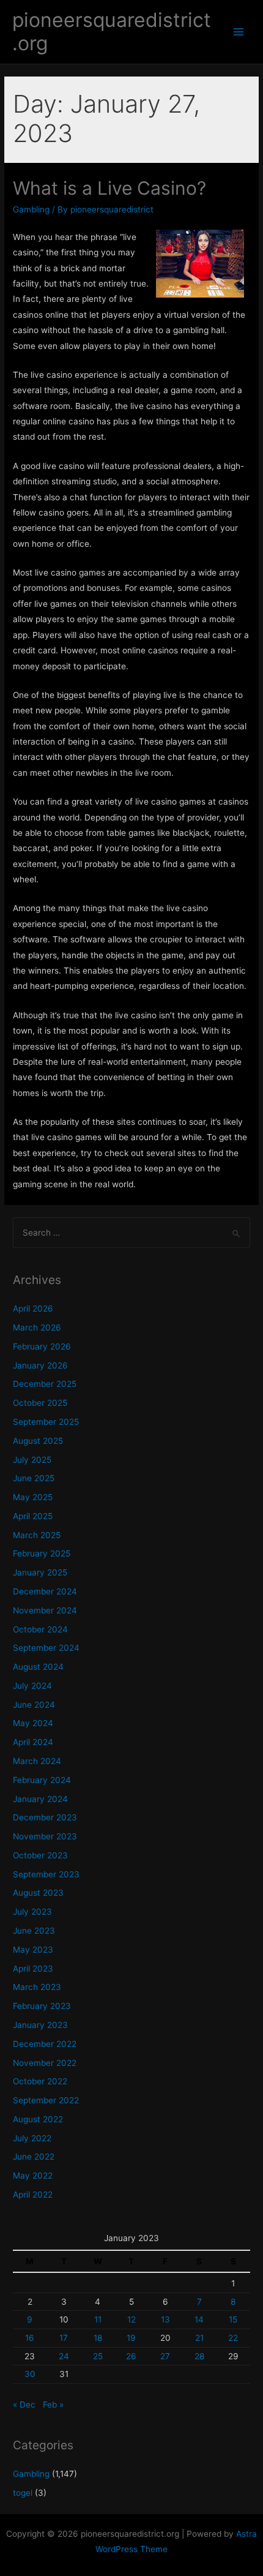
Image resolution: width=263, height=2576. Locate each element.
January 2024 (40, 1799)
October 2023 (40, 1855)
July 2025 (32, 1460)
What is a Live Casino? (109, 188)
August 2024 (38, 1667)
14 (199, 2319)
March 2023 (37, 1987)
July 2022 (32, 2138)
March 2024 (37, 1761)
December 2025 (45, 1384)
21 (199, 2338)
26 (131, 2356)
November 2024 (45, 1610)
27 (165, 2356)
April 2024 (33, 1742)
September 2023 (46, 1874)
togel (23, 2493)
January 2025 (40, 1572)
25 (98, 2356)
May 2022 (33, 2176)
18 (98, 2338)
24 (64, 2356)
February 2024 (42, 1780)
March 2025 (37, 1535)
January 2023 (40, 2025)
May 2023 (33, 1950)
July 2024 (32, 1686)
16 (30, 2338)
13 (165, 2319)
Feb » (53, 2405)
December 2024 (45, 1591)
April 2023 (33, 1969)
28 (199, 2356)
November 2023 (45, 1836)
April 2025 (33, 1516)
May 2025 (33, 1497)
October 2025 (40, 1403)
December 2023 (45, 1817)
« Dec (24, 2405)
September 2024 (46, 1648)
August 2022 (38, 2119)
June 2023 (34, 1931)
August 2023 (38, 1893)
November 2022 (45, 2063)
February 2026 (42, 1346)
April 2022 (33, 2195)
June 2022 (34, 2157)
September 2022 (46, 2100)
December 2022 (45, 2044)
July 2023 (32, 1912)
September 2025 (46, 1422)
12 (131, 2319)
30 (30, 2374)
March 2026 (37, 1327)
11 (98, 2319)
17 (64, 2338)
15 (233, 2319)
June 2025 (34, 1478)
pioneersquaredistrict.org (112, 32)
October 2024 (40, 1629)
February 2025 (42, 1553)
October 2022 (40, 2081)
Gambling (31, 209)
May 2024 (33, 1723)
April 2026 (33, 1309)
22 (233, 2338)
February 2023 (42, 2006)
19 (131, 2338)
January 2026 (40, 1365)
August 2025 (38, 1441)
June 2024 (34, 1705)
